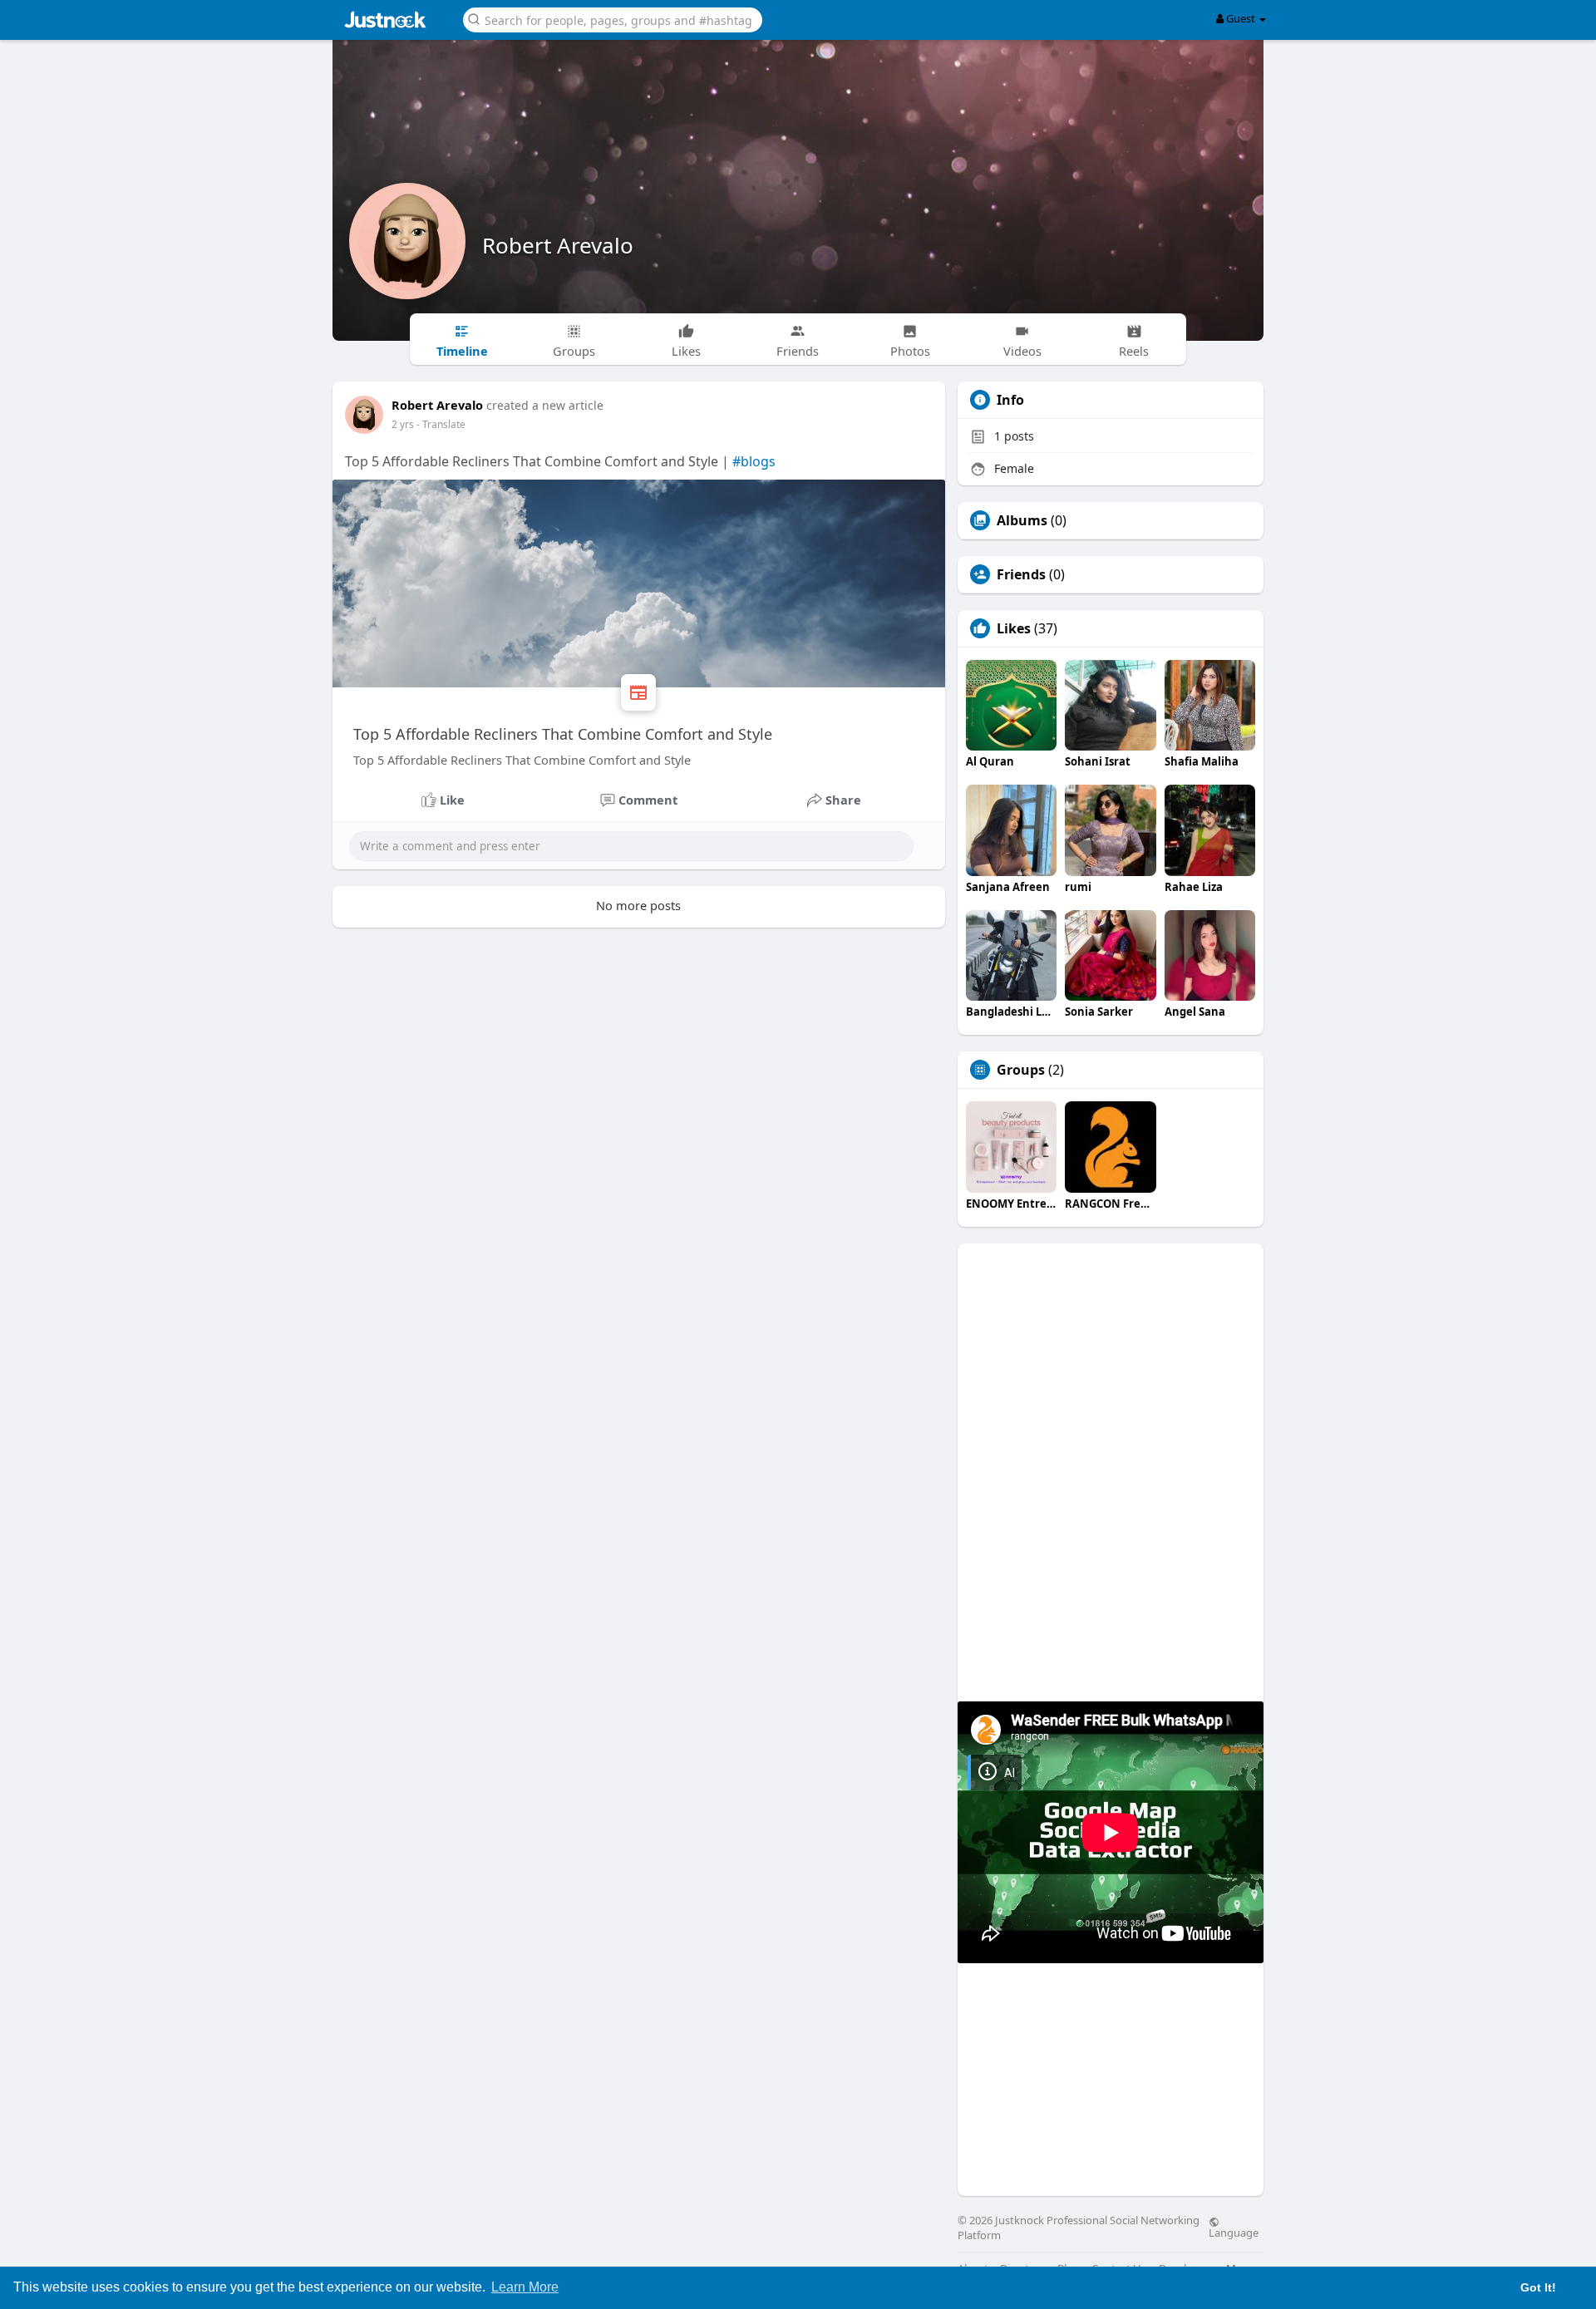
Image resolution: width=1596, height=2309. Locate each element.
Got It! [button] (1538, 2287)
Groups (1021, 1070)
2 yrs (403, 424)
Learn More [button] (525, 2287)
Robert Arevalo (558, 245)
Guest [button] (1241, 18)
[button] (613, 19)
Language (1234, 2232)
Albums (1022, 520)
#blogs (754, 461)
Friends (1021, 574)
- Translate (441, 424)
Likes (1014, 628)
